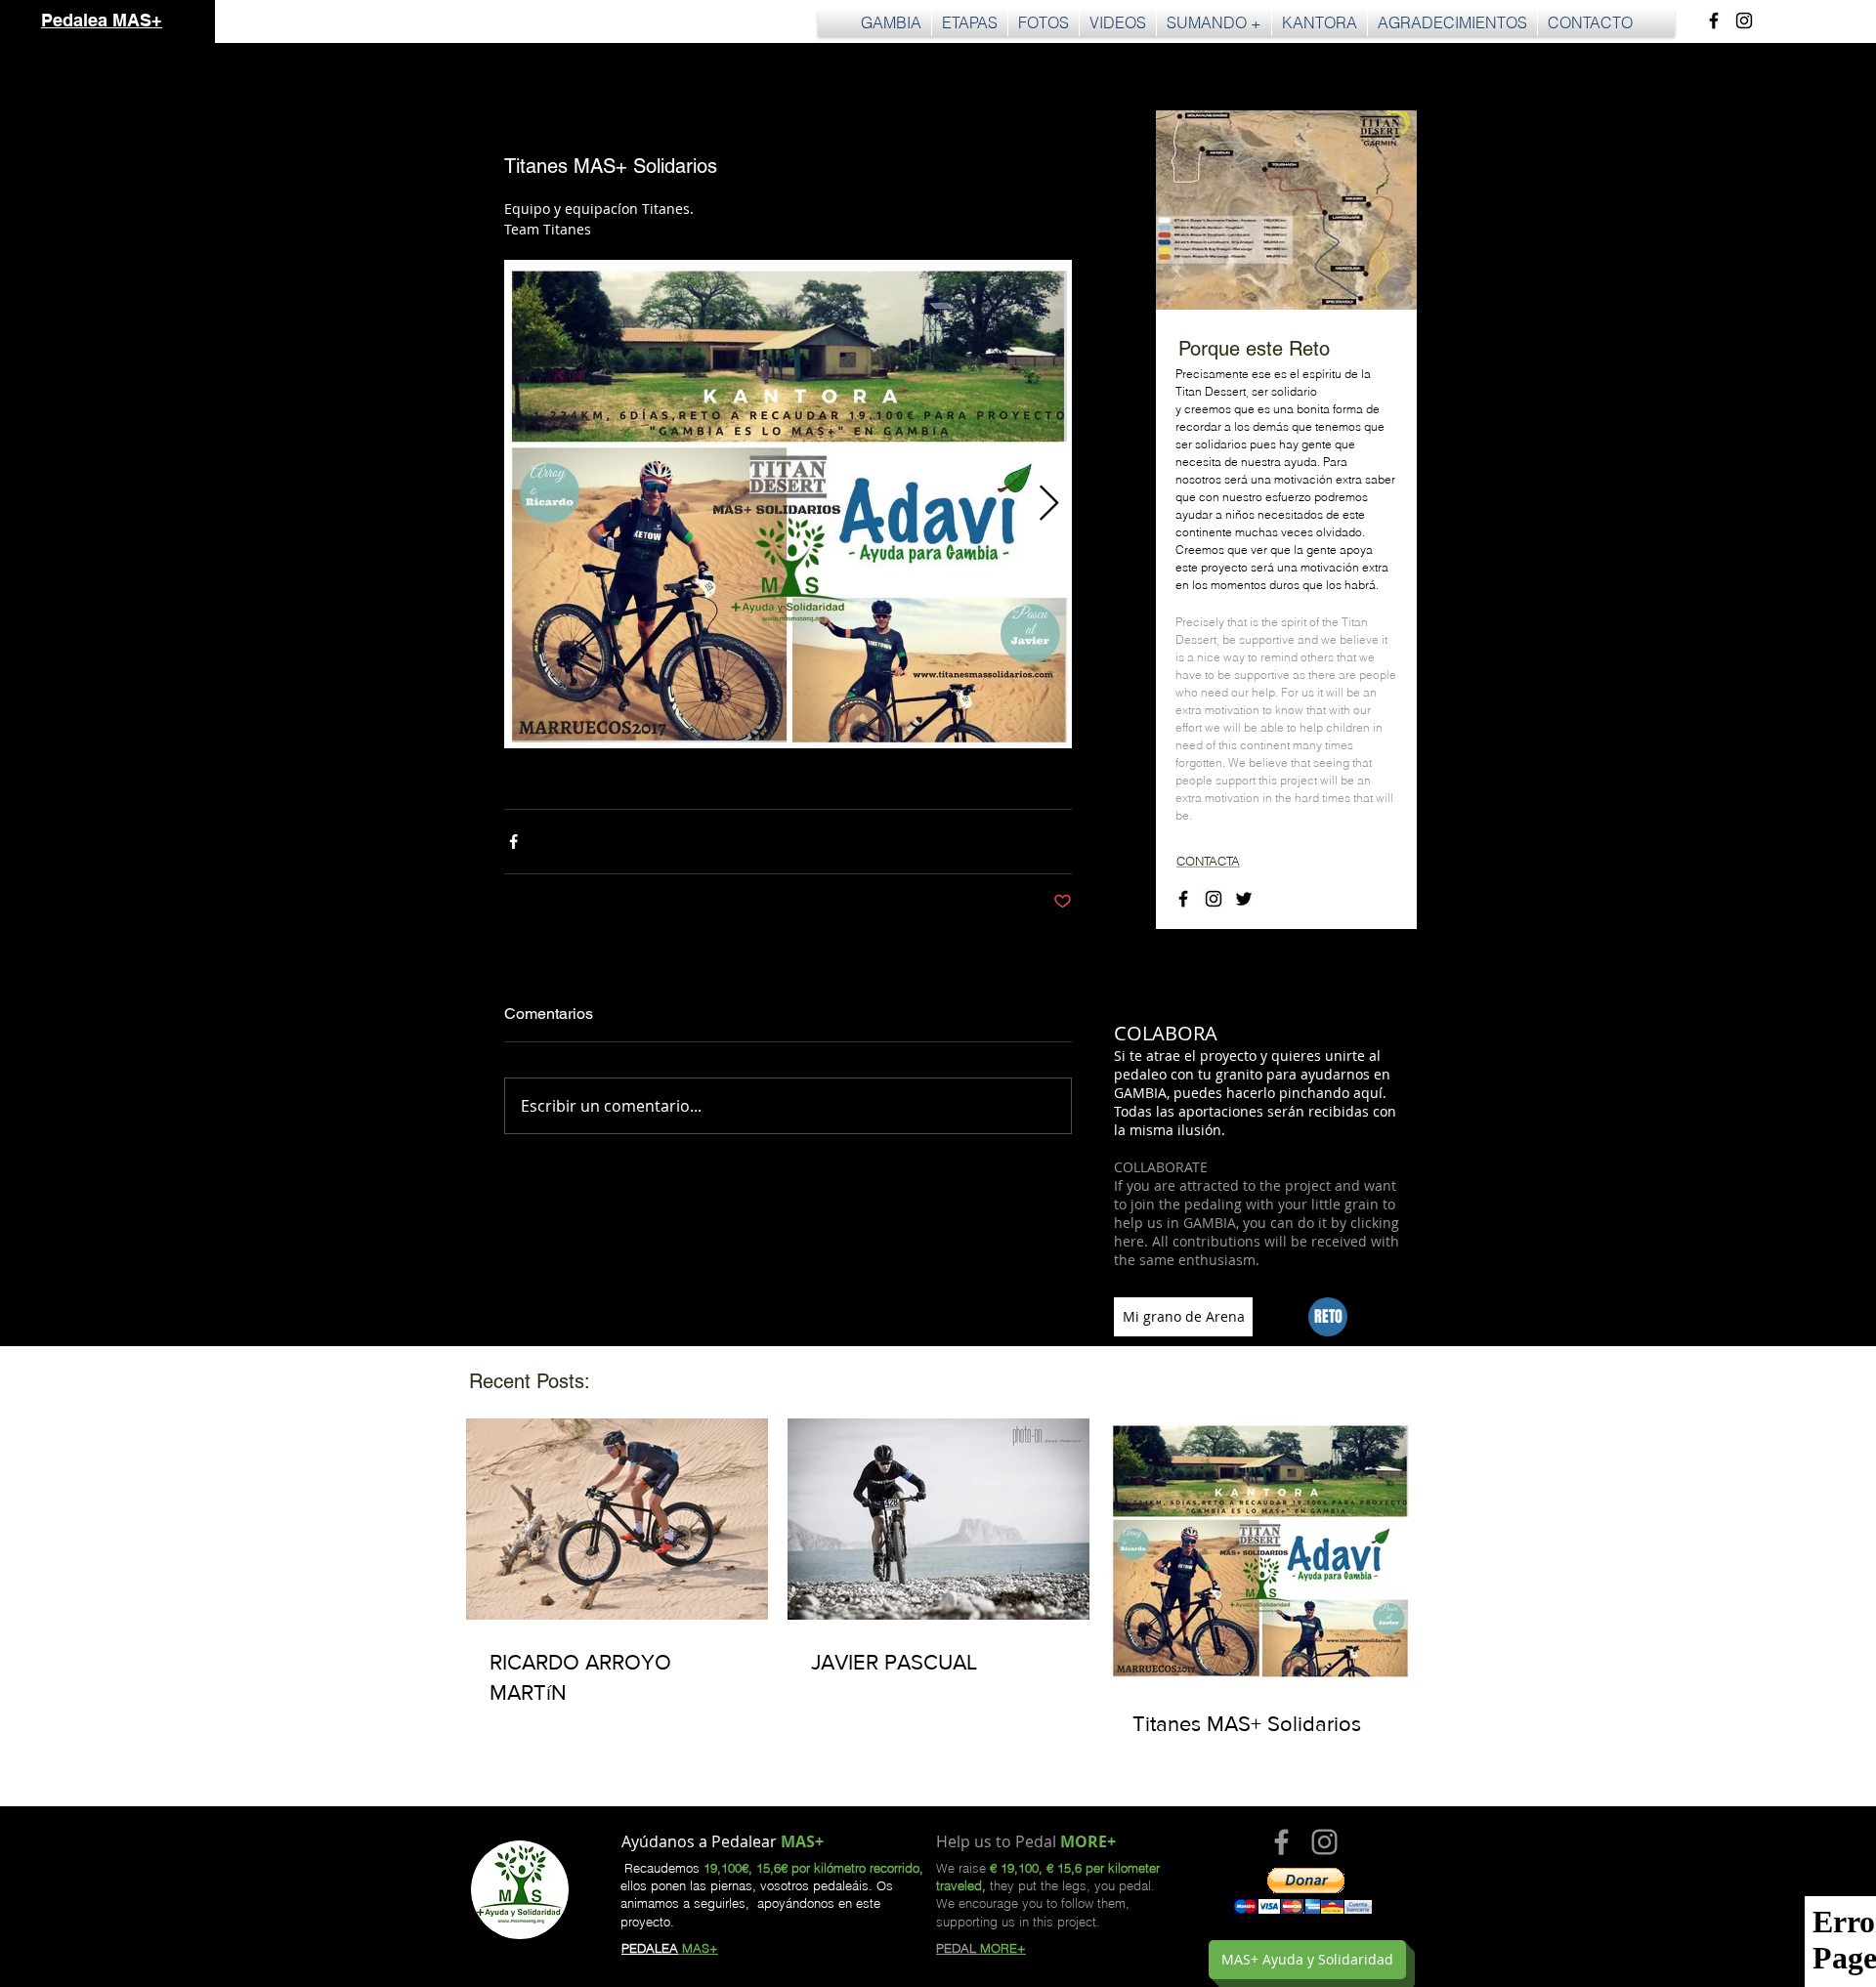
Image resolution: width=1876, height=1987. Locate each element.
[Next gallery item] (1049, 505)
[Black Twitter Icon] (1244, 899)
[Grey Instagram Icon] (1324, 1842)
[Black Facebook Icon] (1714, 21)
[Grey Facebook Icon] (1281, 1842)
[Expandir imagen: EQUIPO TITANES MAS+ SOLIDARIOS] (788, 504)
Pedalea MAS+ (102, 20)
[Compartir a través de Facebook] (513, 842)
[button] (970, 23)
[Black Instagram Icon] (1744, 21)
